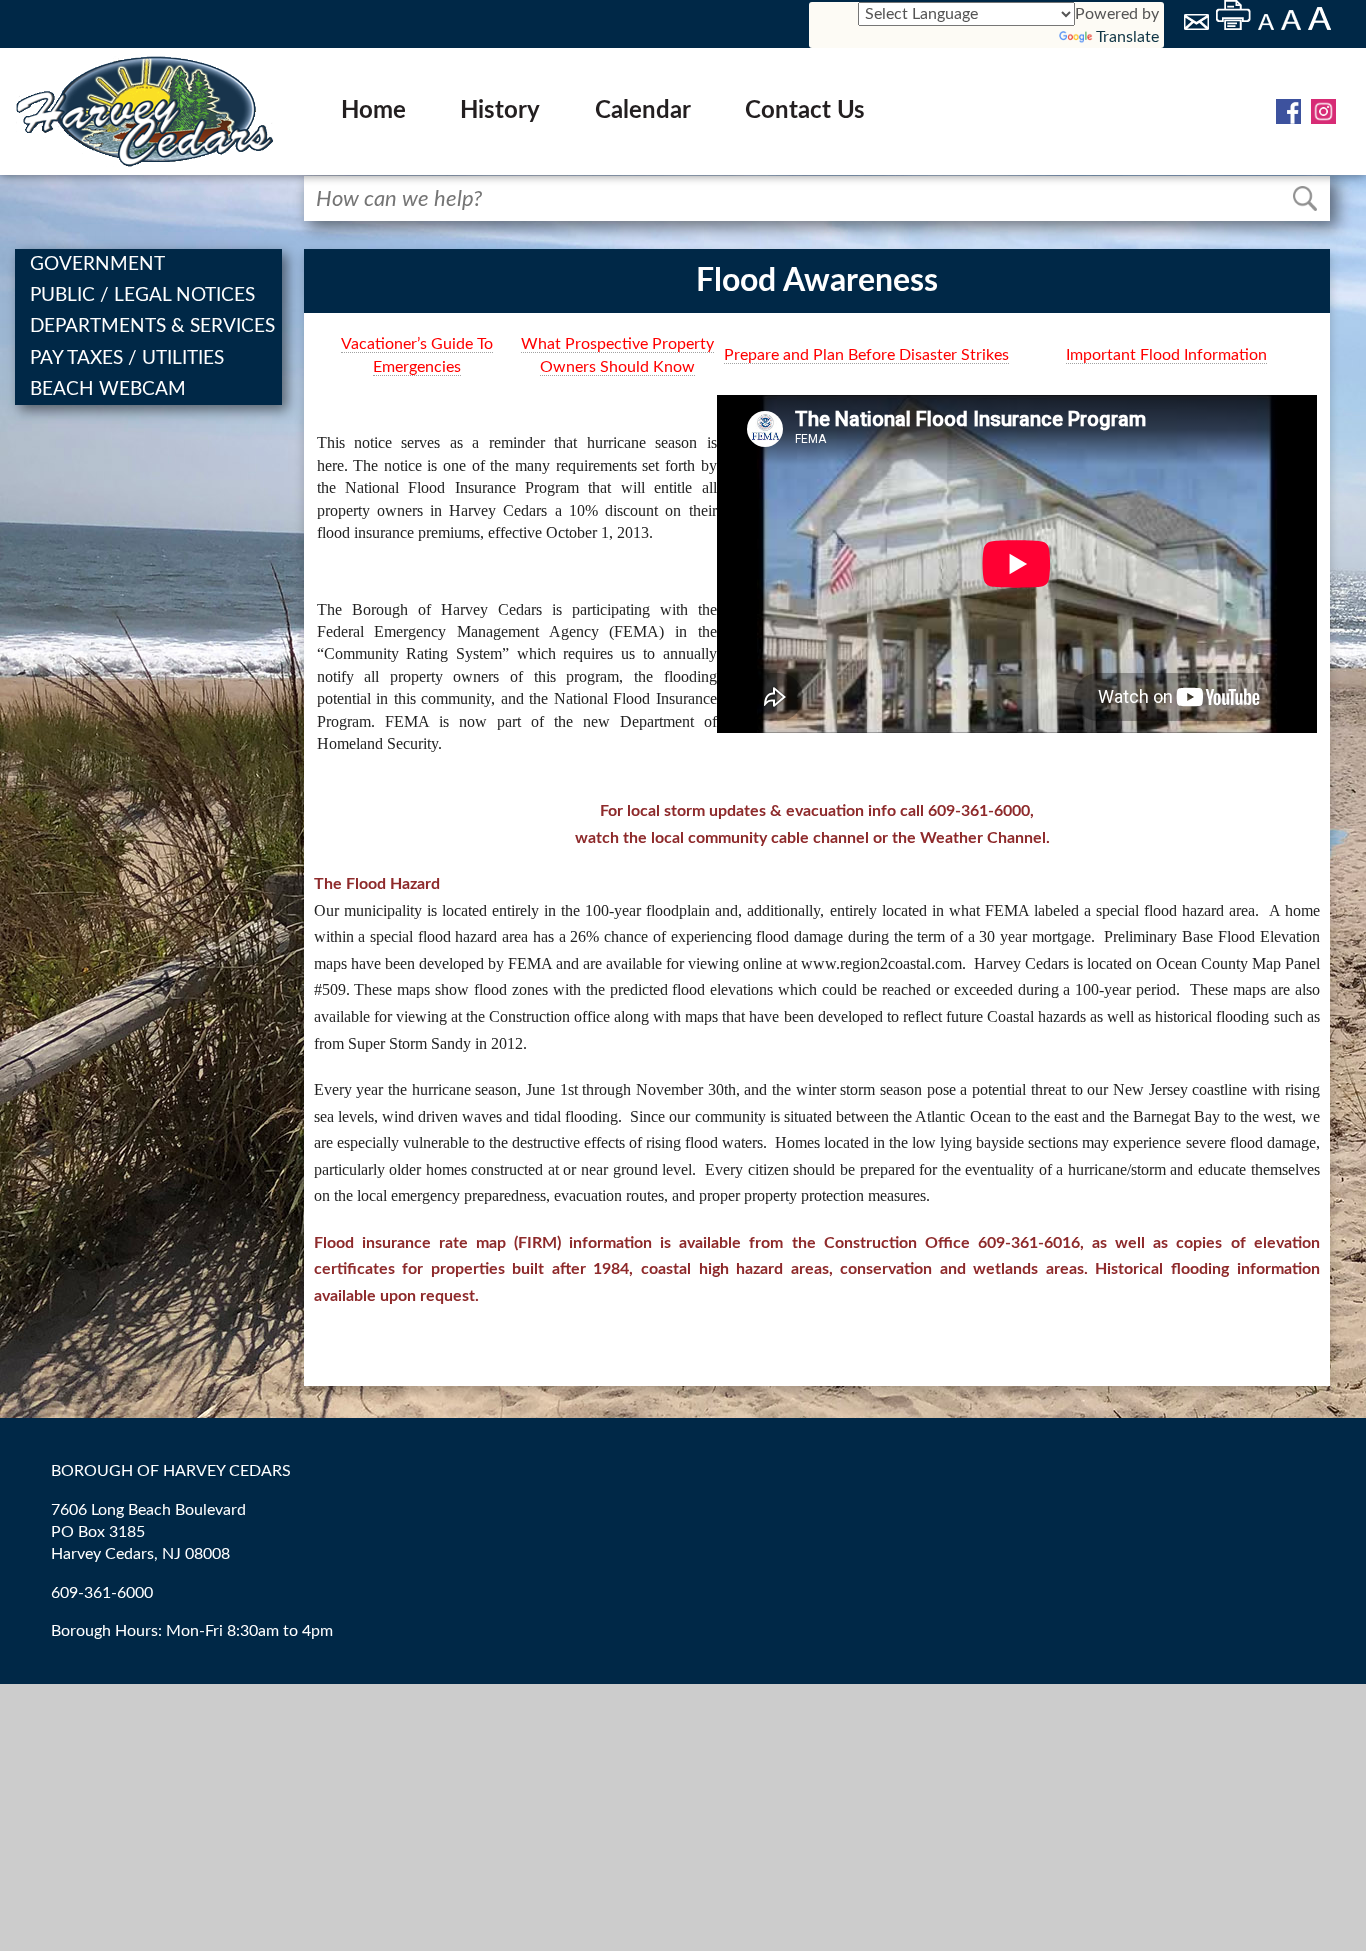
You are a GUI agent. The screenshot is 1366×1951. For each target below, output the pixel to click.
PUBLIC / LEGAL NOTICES (144, 295)
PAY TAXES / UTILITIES (129, 358)
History (500, 111)
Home (373, 111)
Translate (1127, 37)
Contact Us (805, 111)
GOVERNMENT (99, 264)
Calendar (643, 111)
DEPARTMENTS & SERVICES (154, 326)
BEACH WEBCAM (110, 389)
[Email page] (1198, 25)
